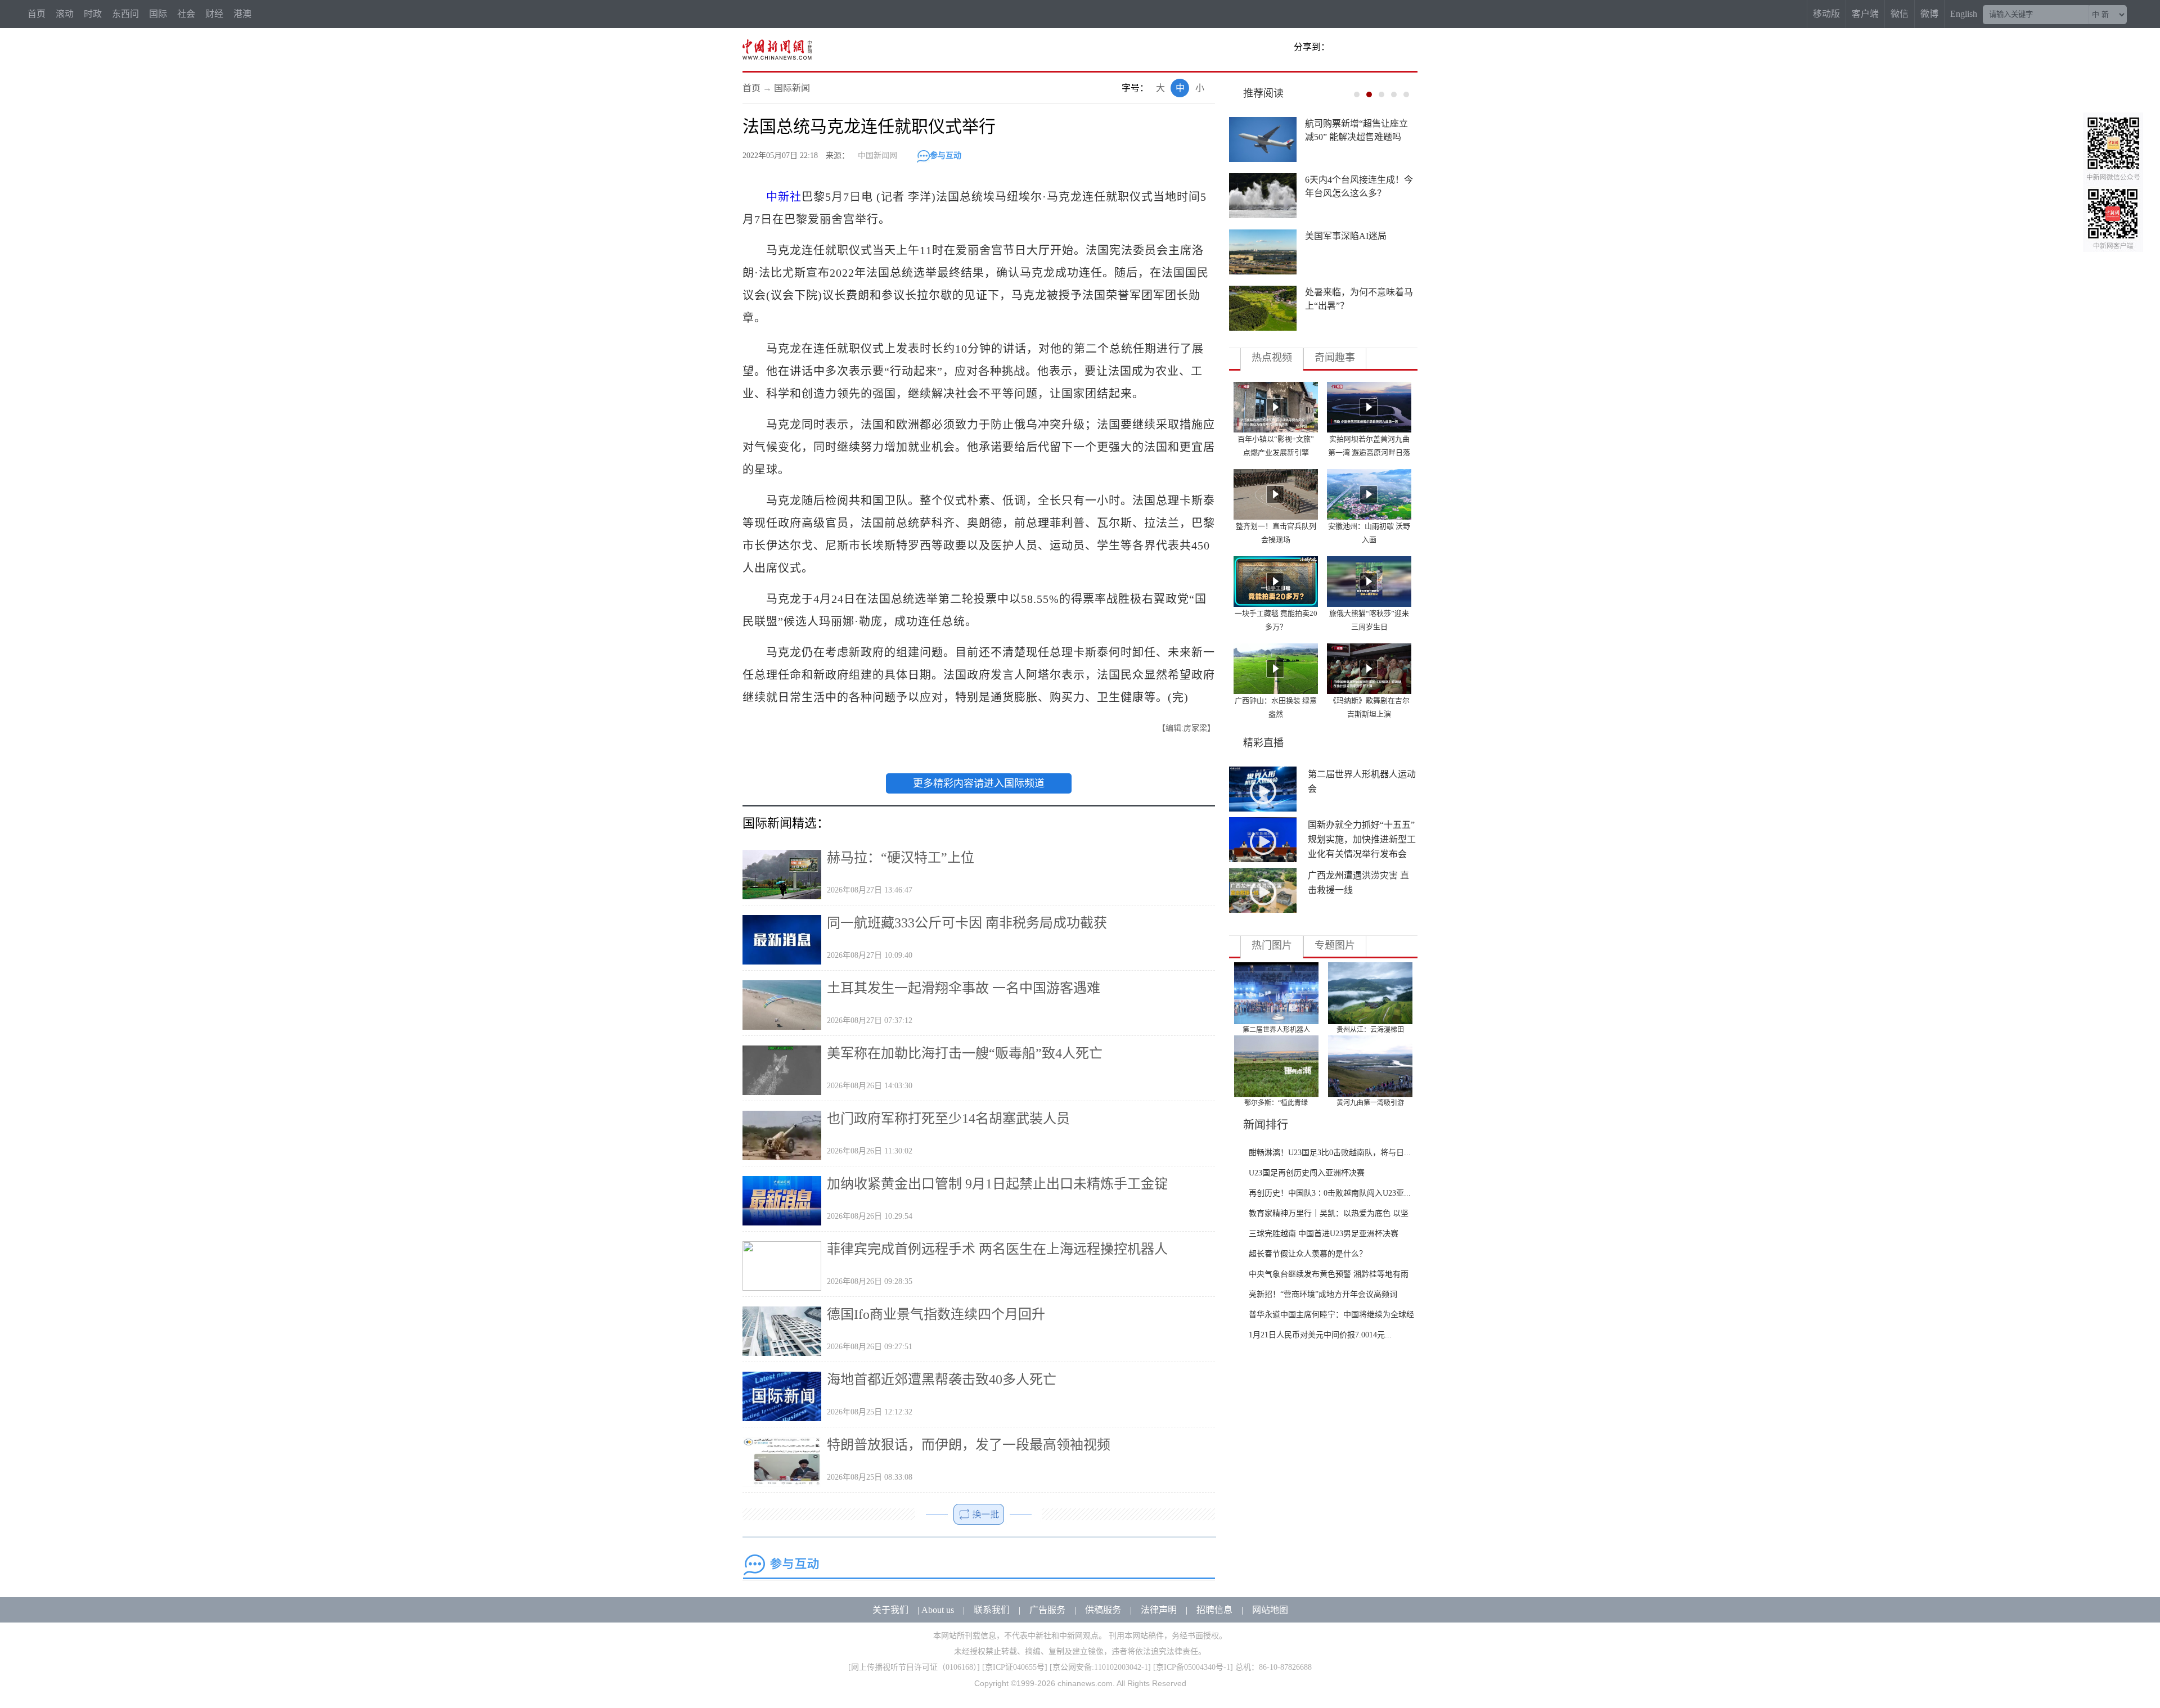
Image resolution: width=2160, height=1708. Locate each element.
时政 (93, 14)
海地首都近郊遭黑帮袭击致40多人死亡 (942, 1380)
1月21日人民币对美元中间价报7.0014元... (1320, 1335)
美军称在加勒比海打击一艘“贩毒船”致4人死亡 (965, 1053)
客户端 (1865, 14)
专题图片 (1335, 945)
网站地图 (1270, 1610)
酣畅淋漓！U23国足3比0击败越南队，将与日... (1330, 1153)
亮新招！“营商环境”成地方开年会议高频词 (1323, 1294)
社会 (186, 14)
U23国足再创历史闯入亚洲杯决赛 (1307, 1173)
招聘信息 (1214, 1610)
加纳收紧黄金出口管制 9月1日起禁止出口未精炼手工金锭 (997, 1184)
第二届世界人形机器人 (1276, 1030)
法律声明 (1159, 1610)
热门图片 (1272, 945)
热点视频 (1272, 358)
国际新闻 (792, 88)
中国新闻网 (877, 156)
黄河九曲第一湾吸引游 (1370, 1103)
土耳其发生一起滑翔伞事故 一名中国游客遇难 (964, 988)
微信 (1900, 14)
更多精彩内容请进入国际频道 (979, 783)
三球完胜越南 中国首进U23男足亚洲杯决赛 (1324, 1234)
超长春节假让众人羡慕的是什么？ (1308, 1254)
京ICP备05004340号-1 (1193, 1667)
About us (938, 1610)
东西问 (125, 14)
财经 (214, 14)
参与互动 (946, 156)
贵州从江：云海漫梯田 (1370, 1030)
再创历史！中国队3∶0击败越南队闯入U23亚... (1330, 1193)
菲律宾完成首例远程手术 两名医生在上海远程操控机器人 (997, 1249)
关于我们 (890, 1610)
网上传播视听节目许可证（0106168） (914, 1667)
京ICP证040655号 (1015, 1667)
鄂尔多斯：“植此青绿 (1276, 1103)
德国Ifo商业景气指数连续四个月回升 (936, 1314)
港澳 (242, 14)
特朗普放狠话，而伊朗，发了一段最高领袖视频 (969, 1445)
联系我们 (992, 1610)
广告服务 (1047, 1610)
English (1964, 14)
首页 (37, 14)
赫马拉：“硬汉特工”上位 (901, 858)
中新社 (784, 197)
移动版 (1826, 14)
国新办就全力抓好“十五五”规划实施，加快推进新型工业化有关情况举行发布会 (1362, 839)
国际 (158, 14)
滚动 (65, 14)
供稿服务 (1103, 1610)
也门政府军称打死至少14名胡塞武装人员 (948, 1119)
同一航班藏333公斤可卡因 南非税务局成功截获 (967, 923)
